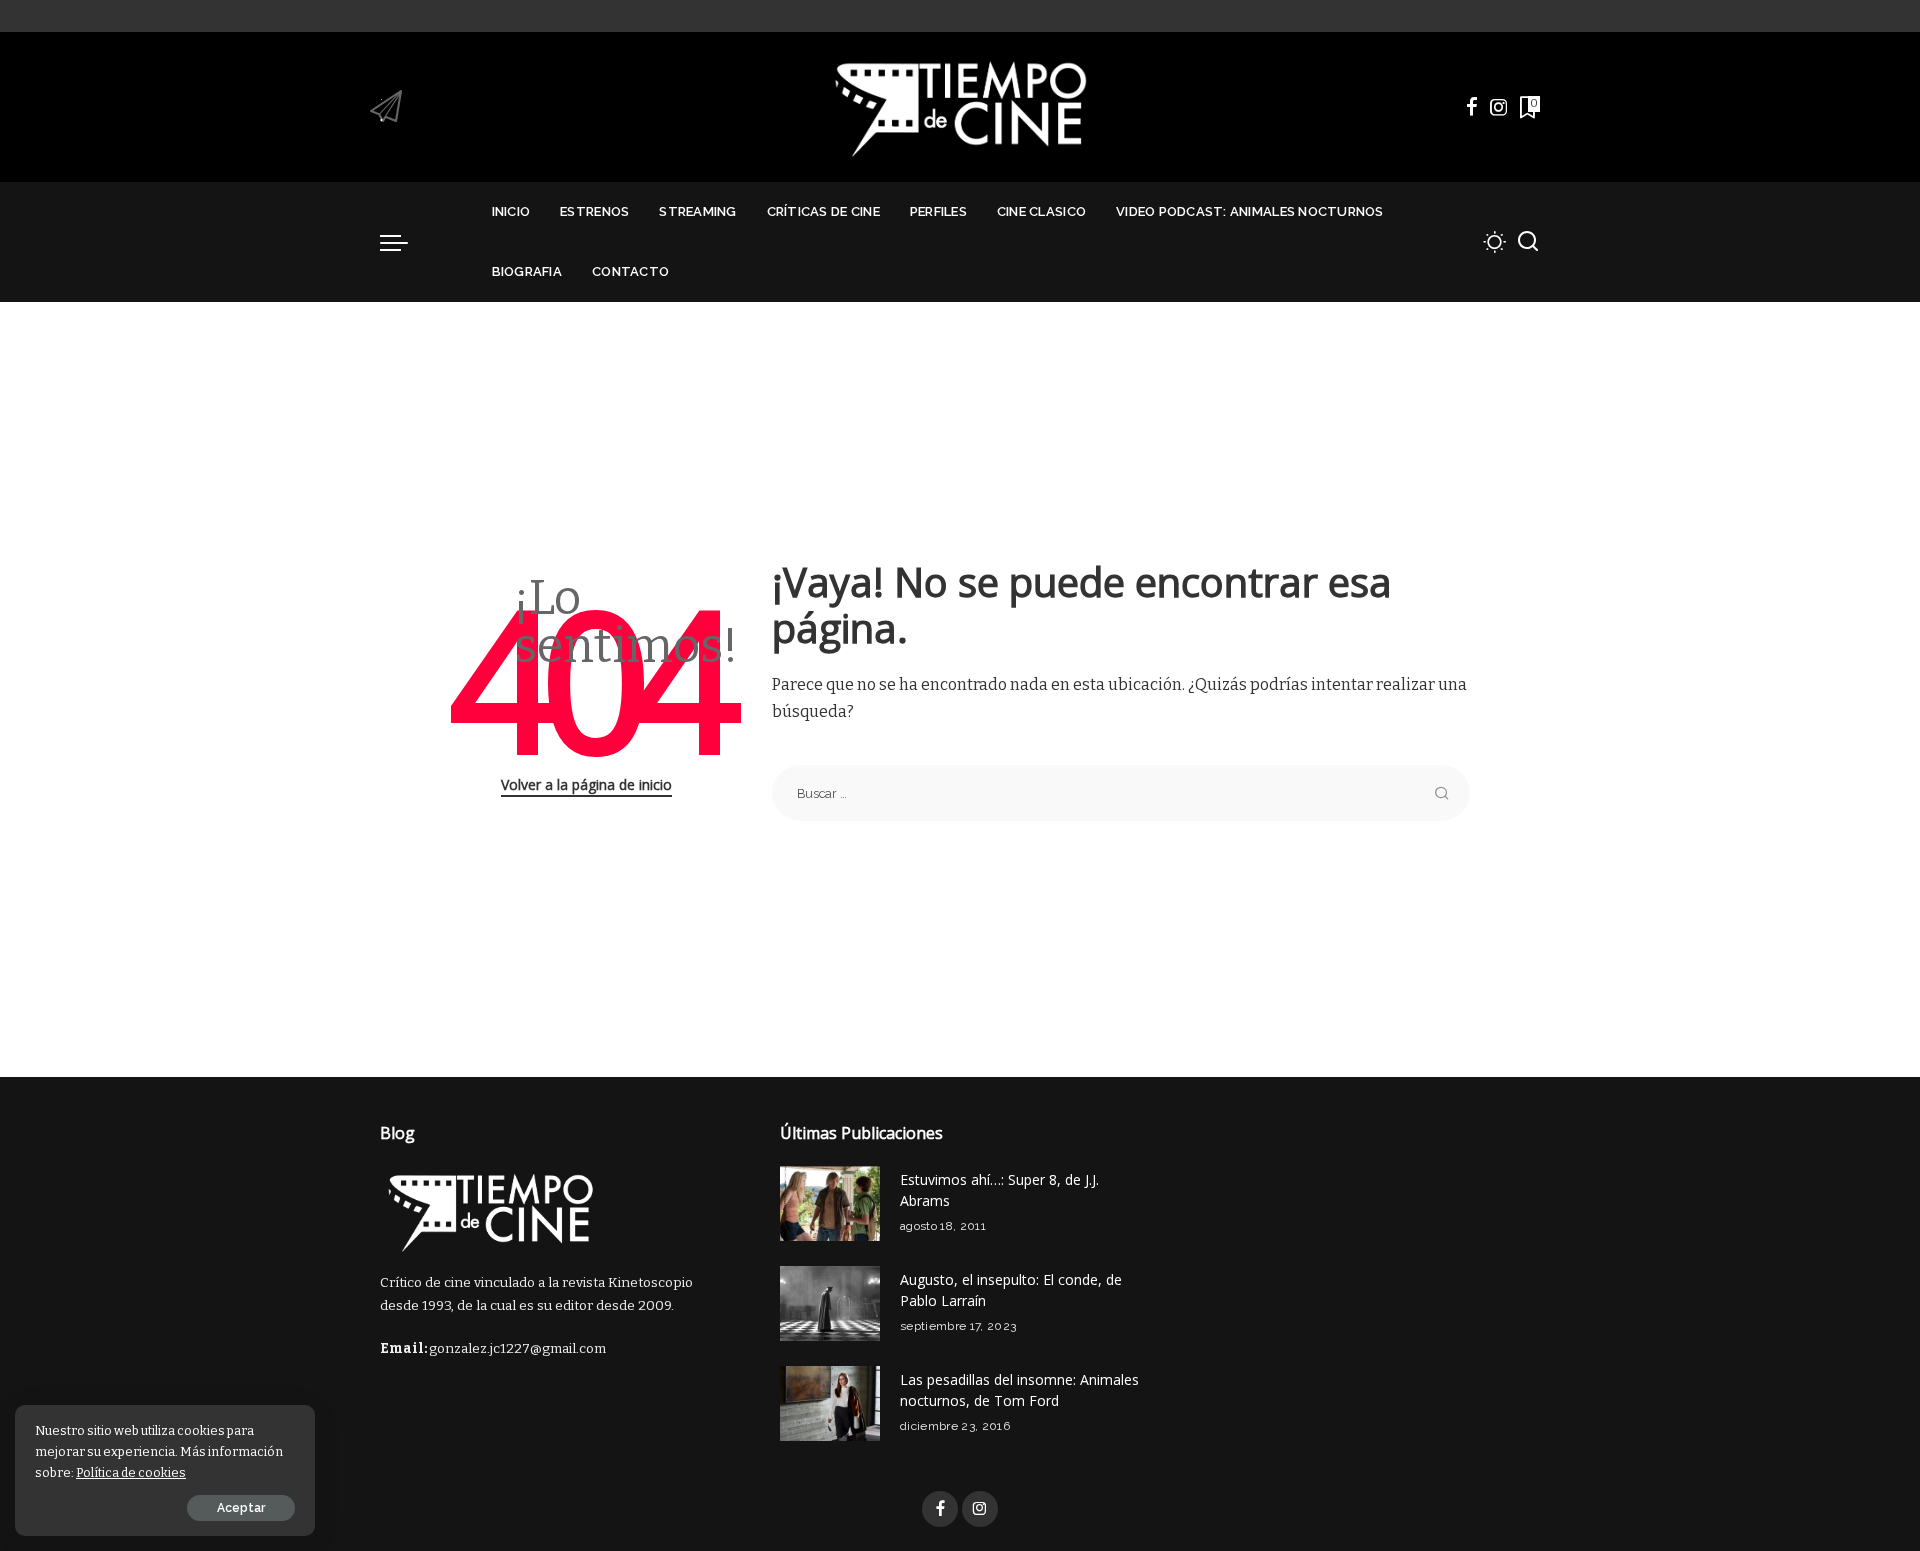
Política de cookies (131, 1472)
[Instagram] (1499, 107)
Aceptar (241, 1508)
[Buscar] (1528, 242)
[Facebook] (1472, 107)
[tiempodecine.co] (959, 107)
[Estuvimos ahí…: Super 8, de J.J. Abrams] (830, 1203)
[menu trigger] (404, 242)
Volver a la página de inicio (586, 784)
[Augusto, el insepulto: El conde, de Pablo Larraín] (830, 1303)
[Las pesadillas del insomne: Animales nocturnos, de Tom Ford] (830, 1403)
